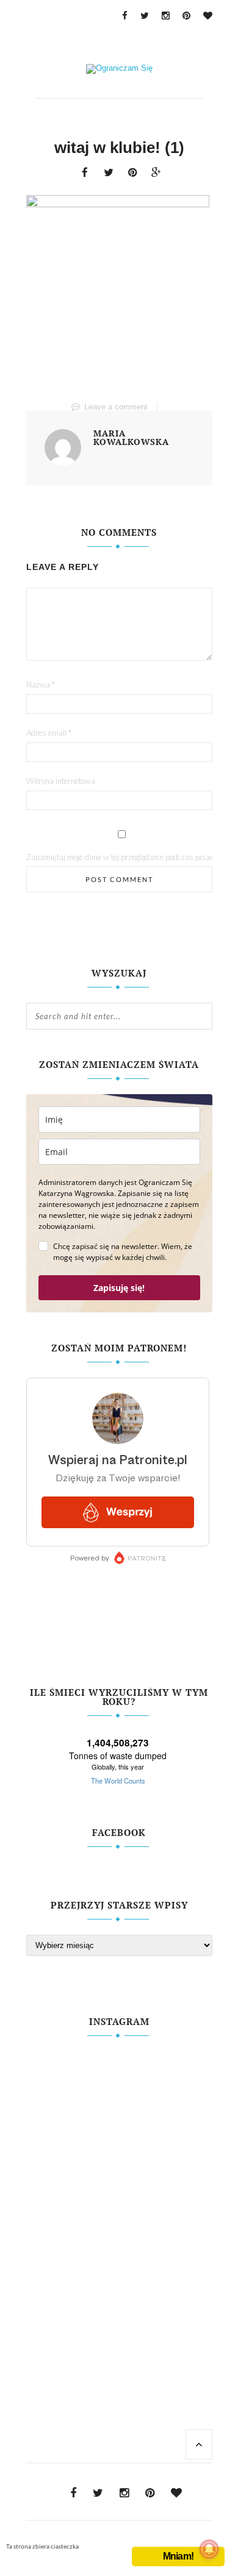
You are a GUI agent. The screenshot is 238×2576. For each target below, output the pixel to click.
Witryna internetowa (61, 781)
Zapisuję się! (119, 1288)
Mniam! (178, 2556)
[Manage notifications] (209, 2549)
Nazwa (41, 685)
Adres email (49, 733)
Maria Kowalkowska (131, 438)
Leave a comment (116, 407)
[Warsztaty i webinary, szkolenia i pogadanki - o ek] (119, 2196)
